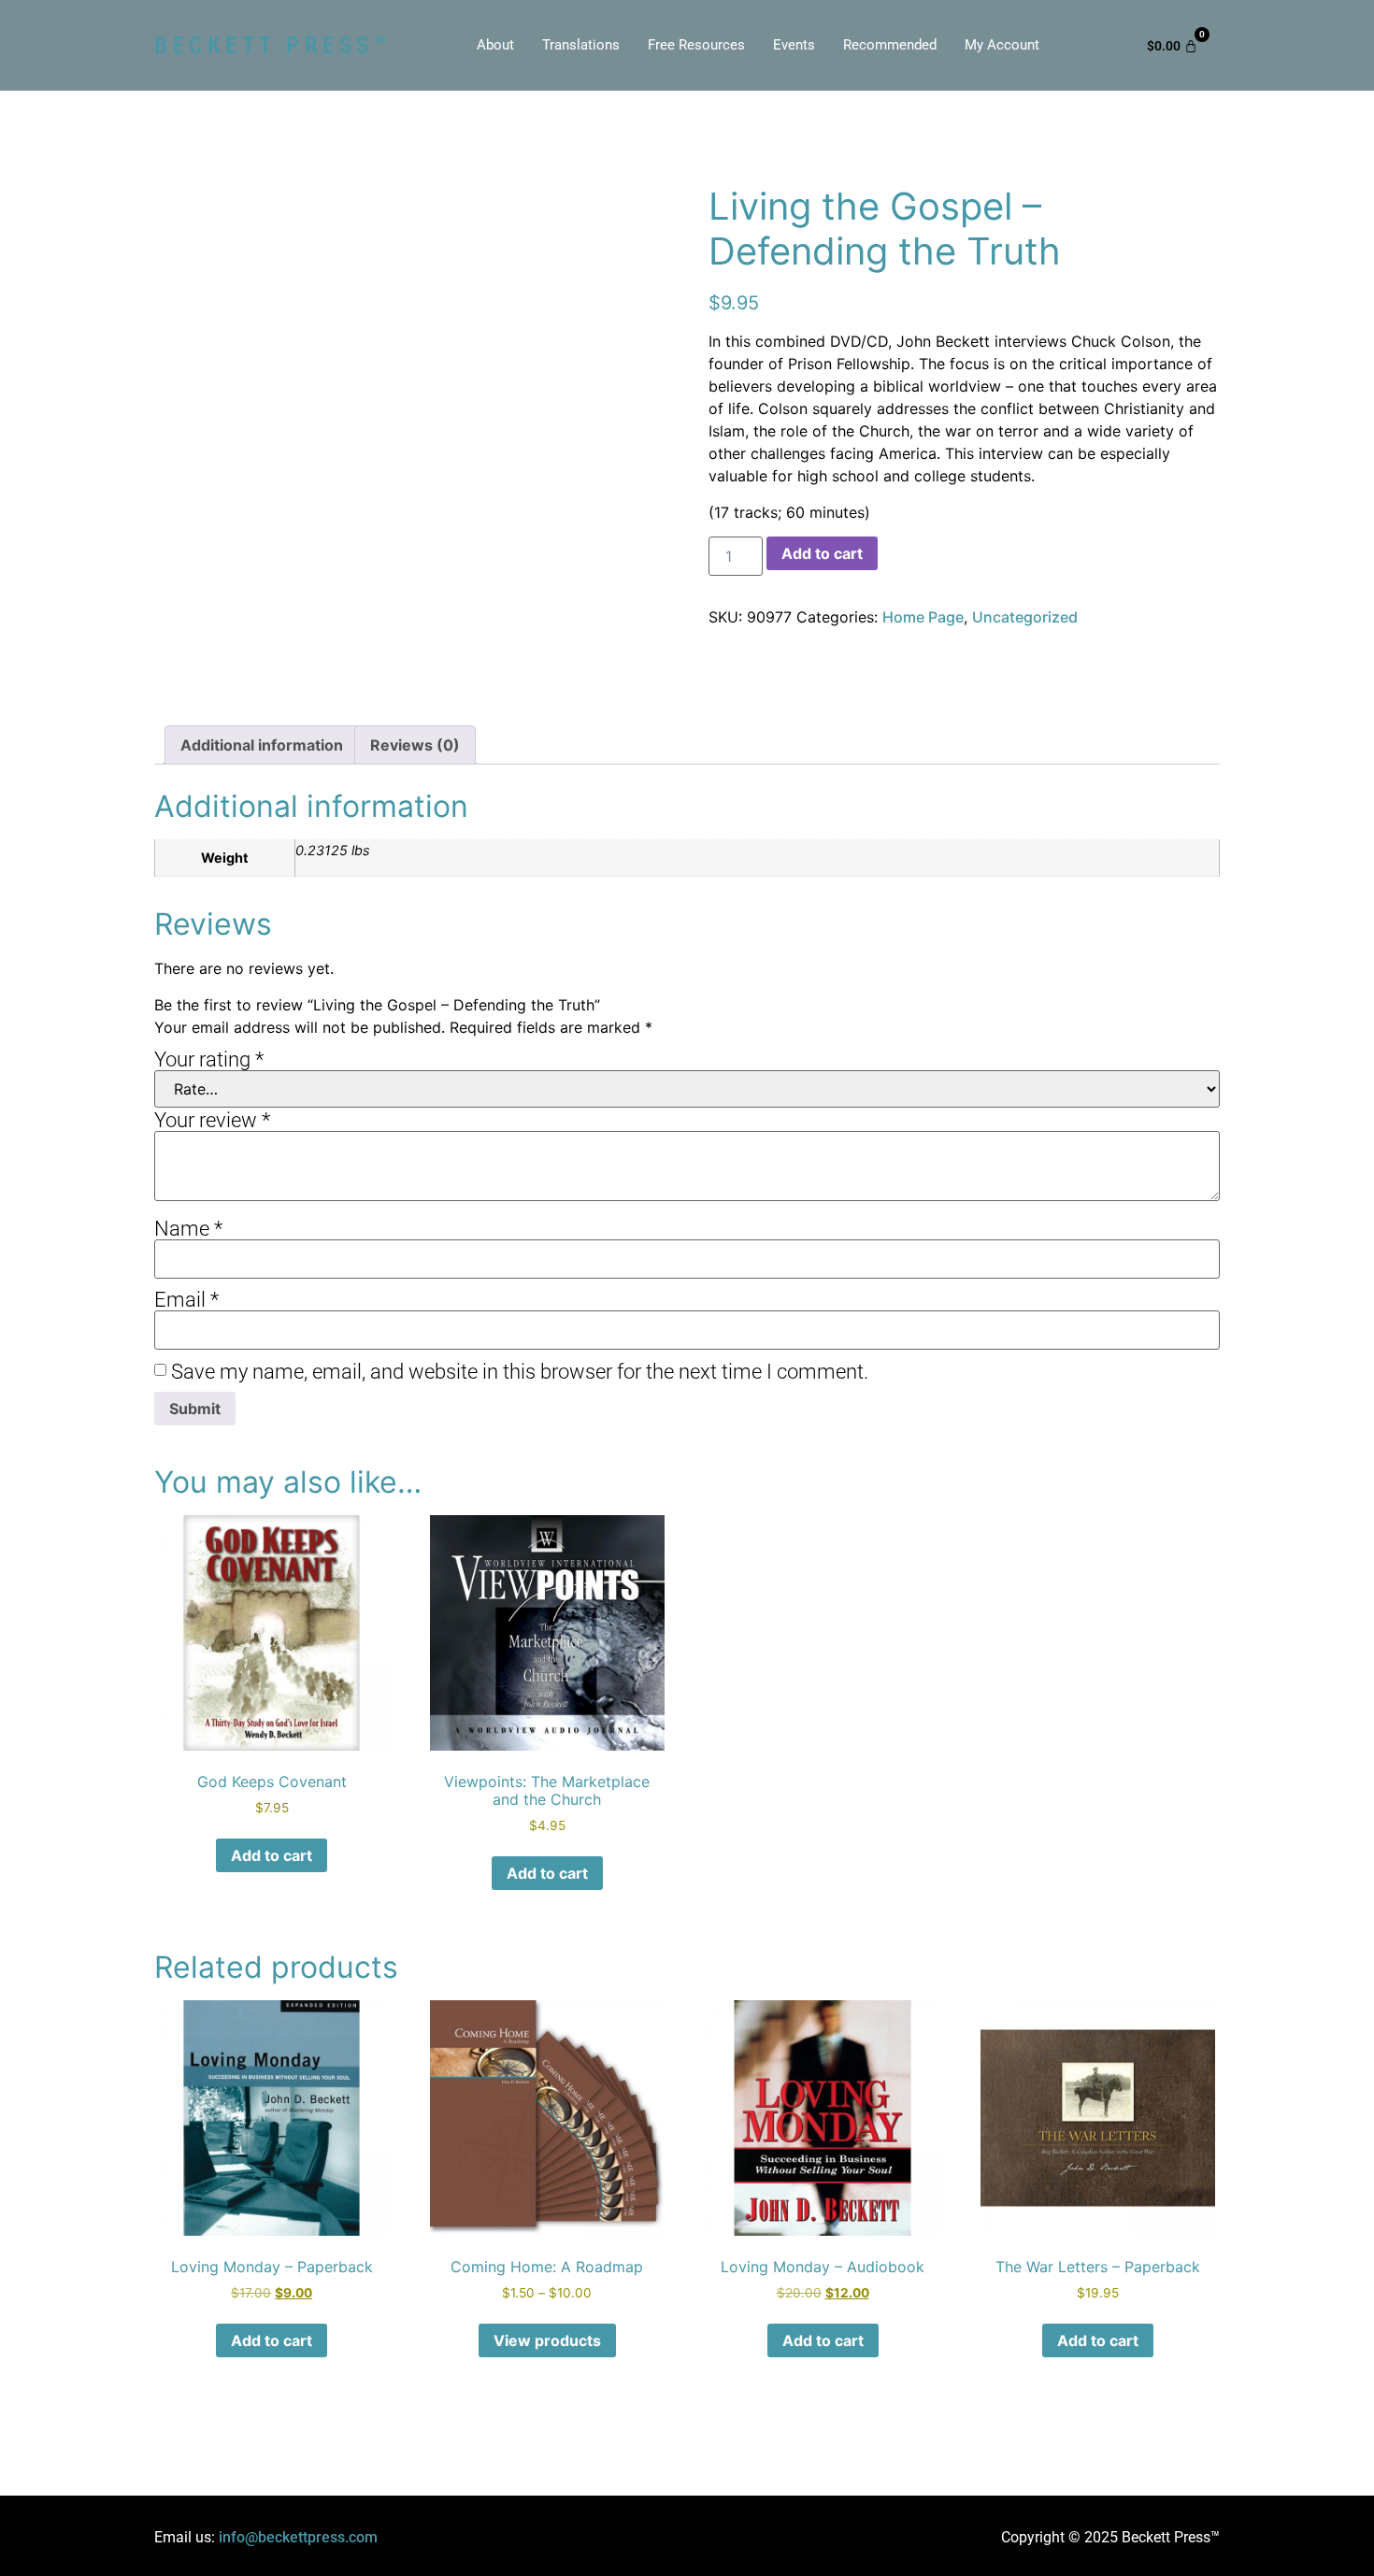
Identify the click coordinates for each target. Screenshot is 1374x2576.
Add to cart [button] (272, 1855)
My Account (1002, 45)
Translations (581, 45)
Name (188, 1229)
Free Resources (696, 45)
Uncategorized (1025, 617)
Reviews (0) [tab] (415, 745)
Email (186, 1300)
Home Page (923, 617)
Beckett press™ (273, 45)
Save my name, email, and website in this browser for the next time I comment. (520, 1372)
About (495, 45)
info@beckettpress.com (298, 2537)
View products (547, 2340)
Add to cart (822, 553)
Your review (212, 1121)
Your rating (209, 1060)
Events (794, 45)
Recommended (890, 45)
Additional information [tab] (262, 745)
